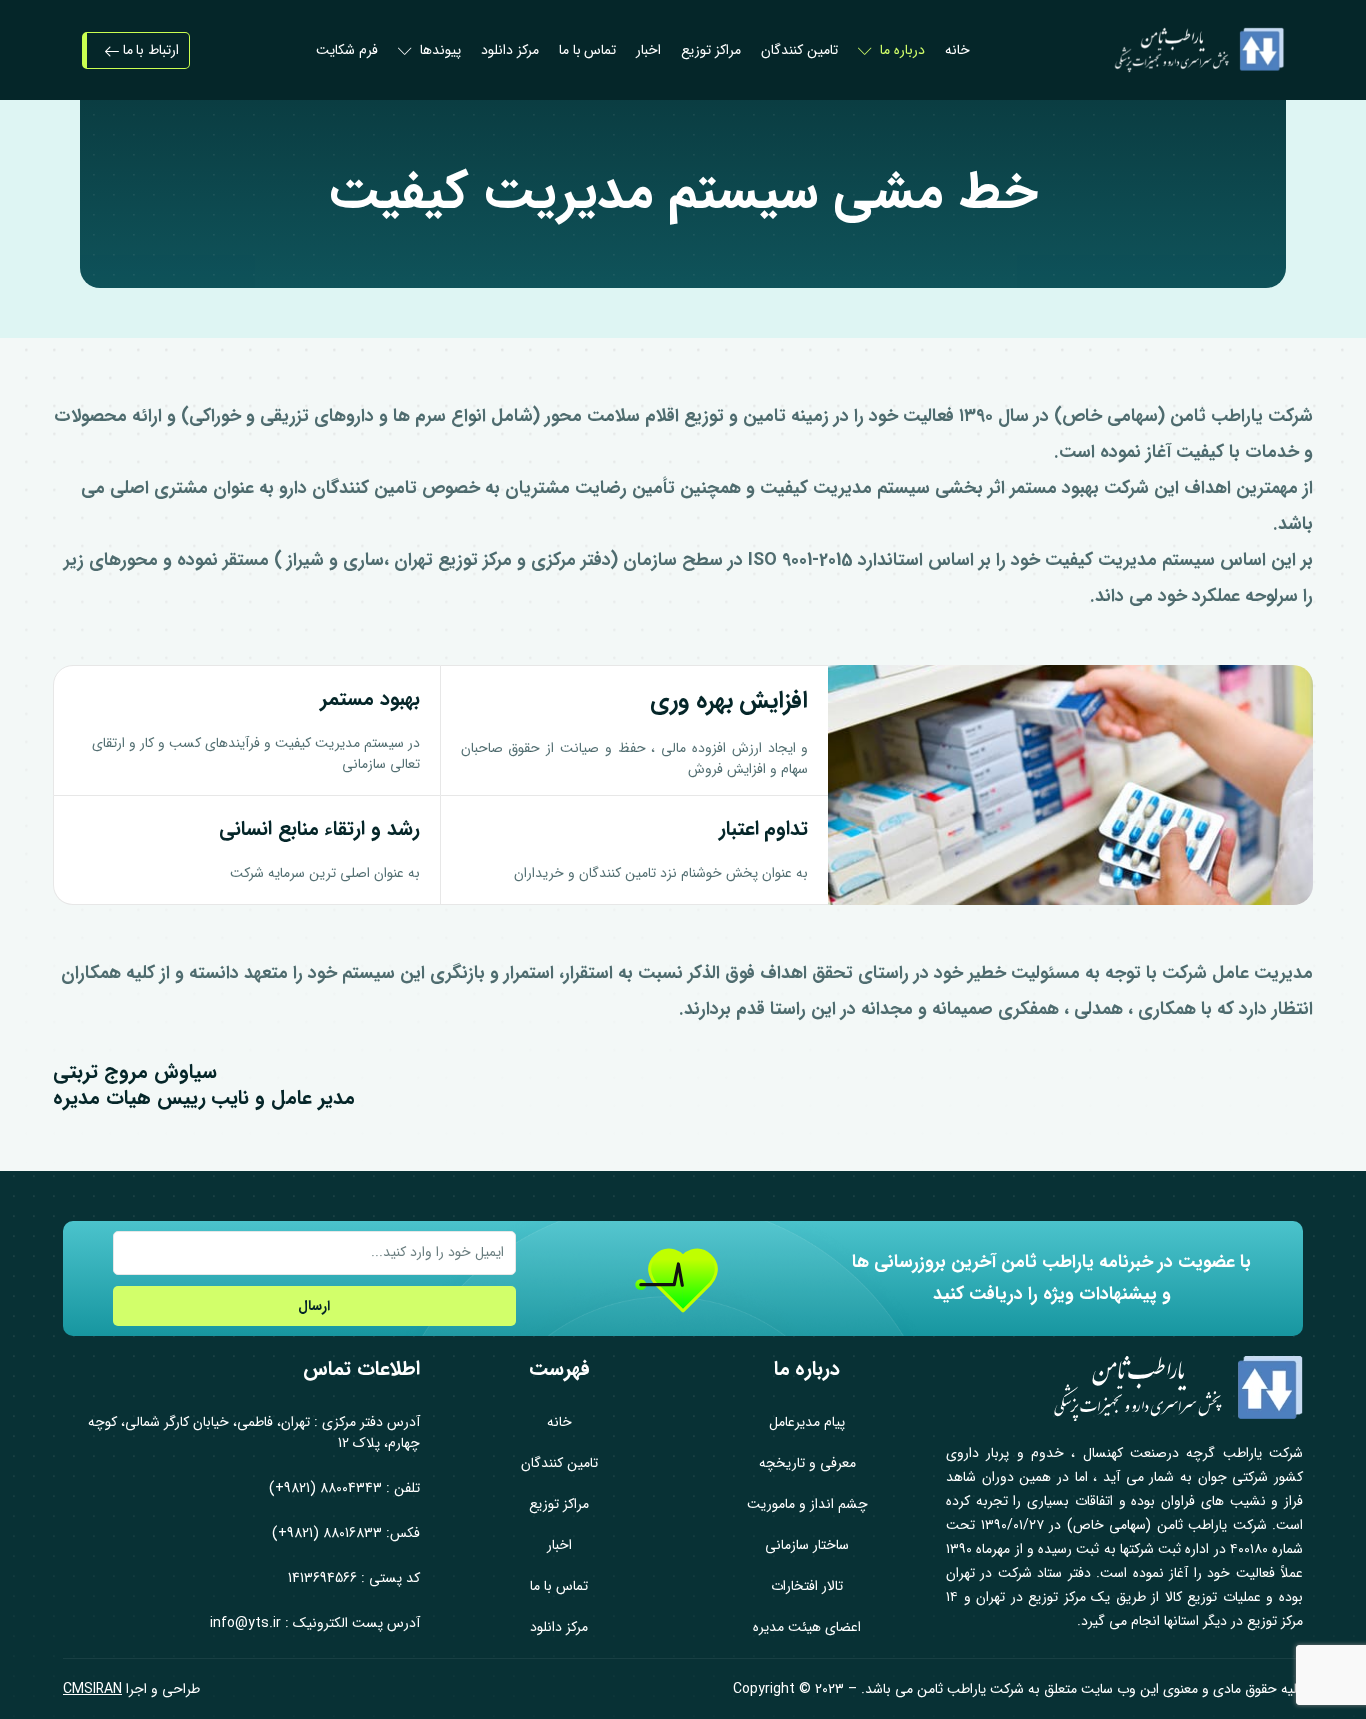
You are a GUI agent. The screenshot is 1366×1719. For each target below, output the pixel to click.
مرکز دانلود (510, 50)
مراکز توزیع (711, 50)
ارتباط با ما (149, 50)
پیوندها (440, 50)
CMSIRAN (92, 1689)
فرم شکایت (347, 50)
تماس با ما (588, 50)
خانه (957, 50)
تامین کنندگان (799, 50)
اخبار (648, 50)
